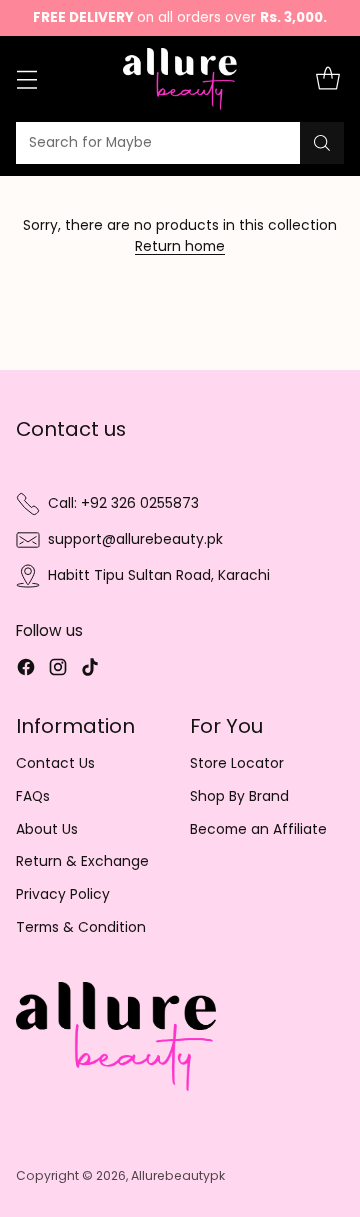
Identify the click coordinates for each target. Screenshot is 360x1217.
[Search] (322, 143)
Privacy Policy (63, 894)
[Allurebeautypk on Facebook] (26, 670)
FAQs (33, 796)
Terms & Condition (81, 927)
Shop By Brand (239, 796)
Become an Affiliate (258, 829)
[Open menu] (26, 79)
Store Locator (237, 763)
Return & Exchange (82, 861)
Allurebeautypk (178, 1175)
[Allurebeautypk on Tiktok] (90, 670)
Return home (180, 246)
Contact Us (55, 763)
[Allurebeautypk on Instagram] (58, 670)
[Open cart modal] (327, 79)
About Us (47, 829)
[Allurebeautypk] (180, 79)
